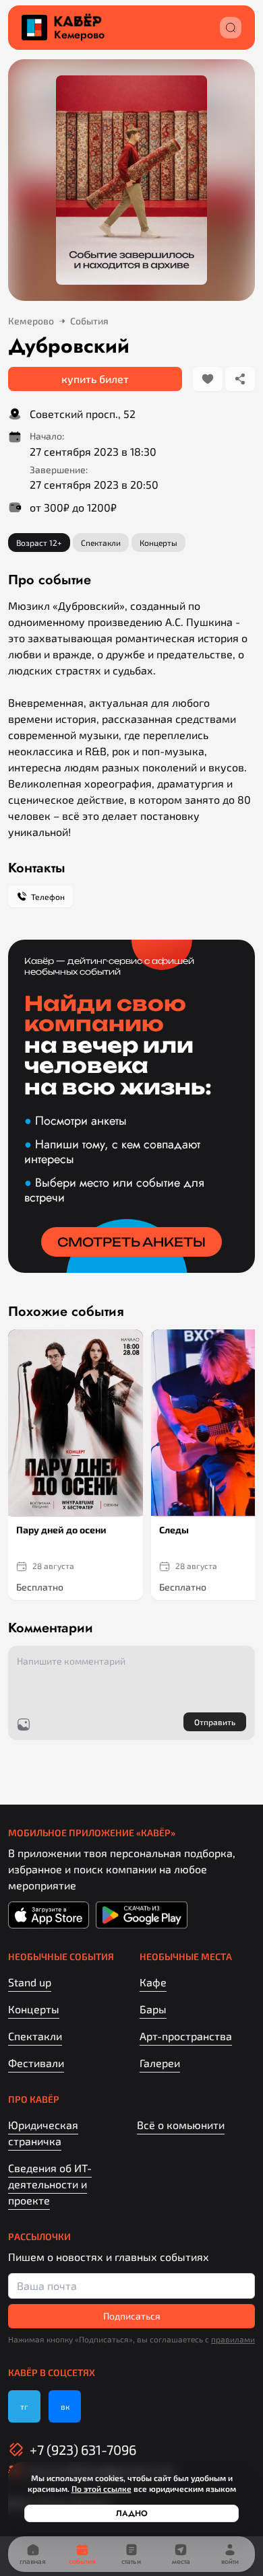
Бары (153, 2009)
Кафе (153, 1982)
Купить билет (95, 379)
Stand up (30, 1982)
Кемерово (79, 35)
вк (65, 2406)
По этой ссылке (101, 2488)
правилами (233, 2339)
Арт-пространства (186, 2036)
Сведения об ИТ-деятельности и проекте (50, 2184)
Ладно (132, 2513)
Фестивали (36, 2063)
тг (24, 2406)
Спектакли (35, 2036)
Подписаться (132, 2316)
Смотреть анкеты (131, 1242)
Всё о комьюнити (181, 2125)
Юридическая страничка (43, 2133)
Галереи (160, 2063)
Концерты (34, 2009)
